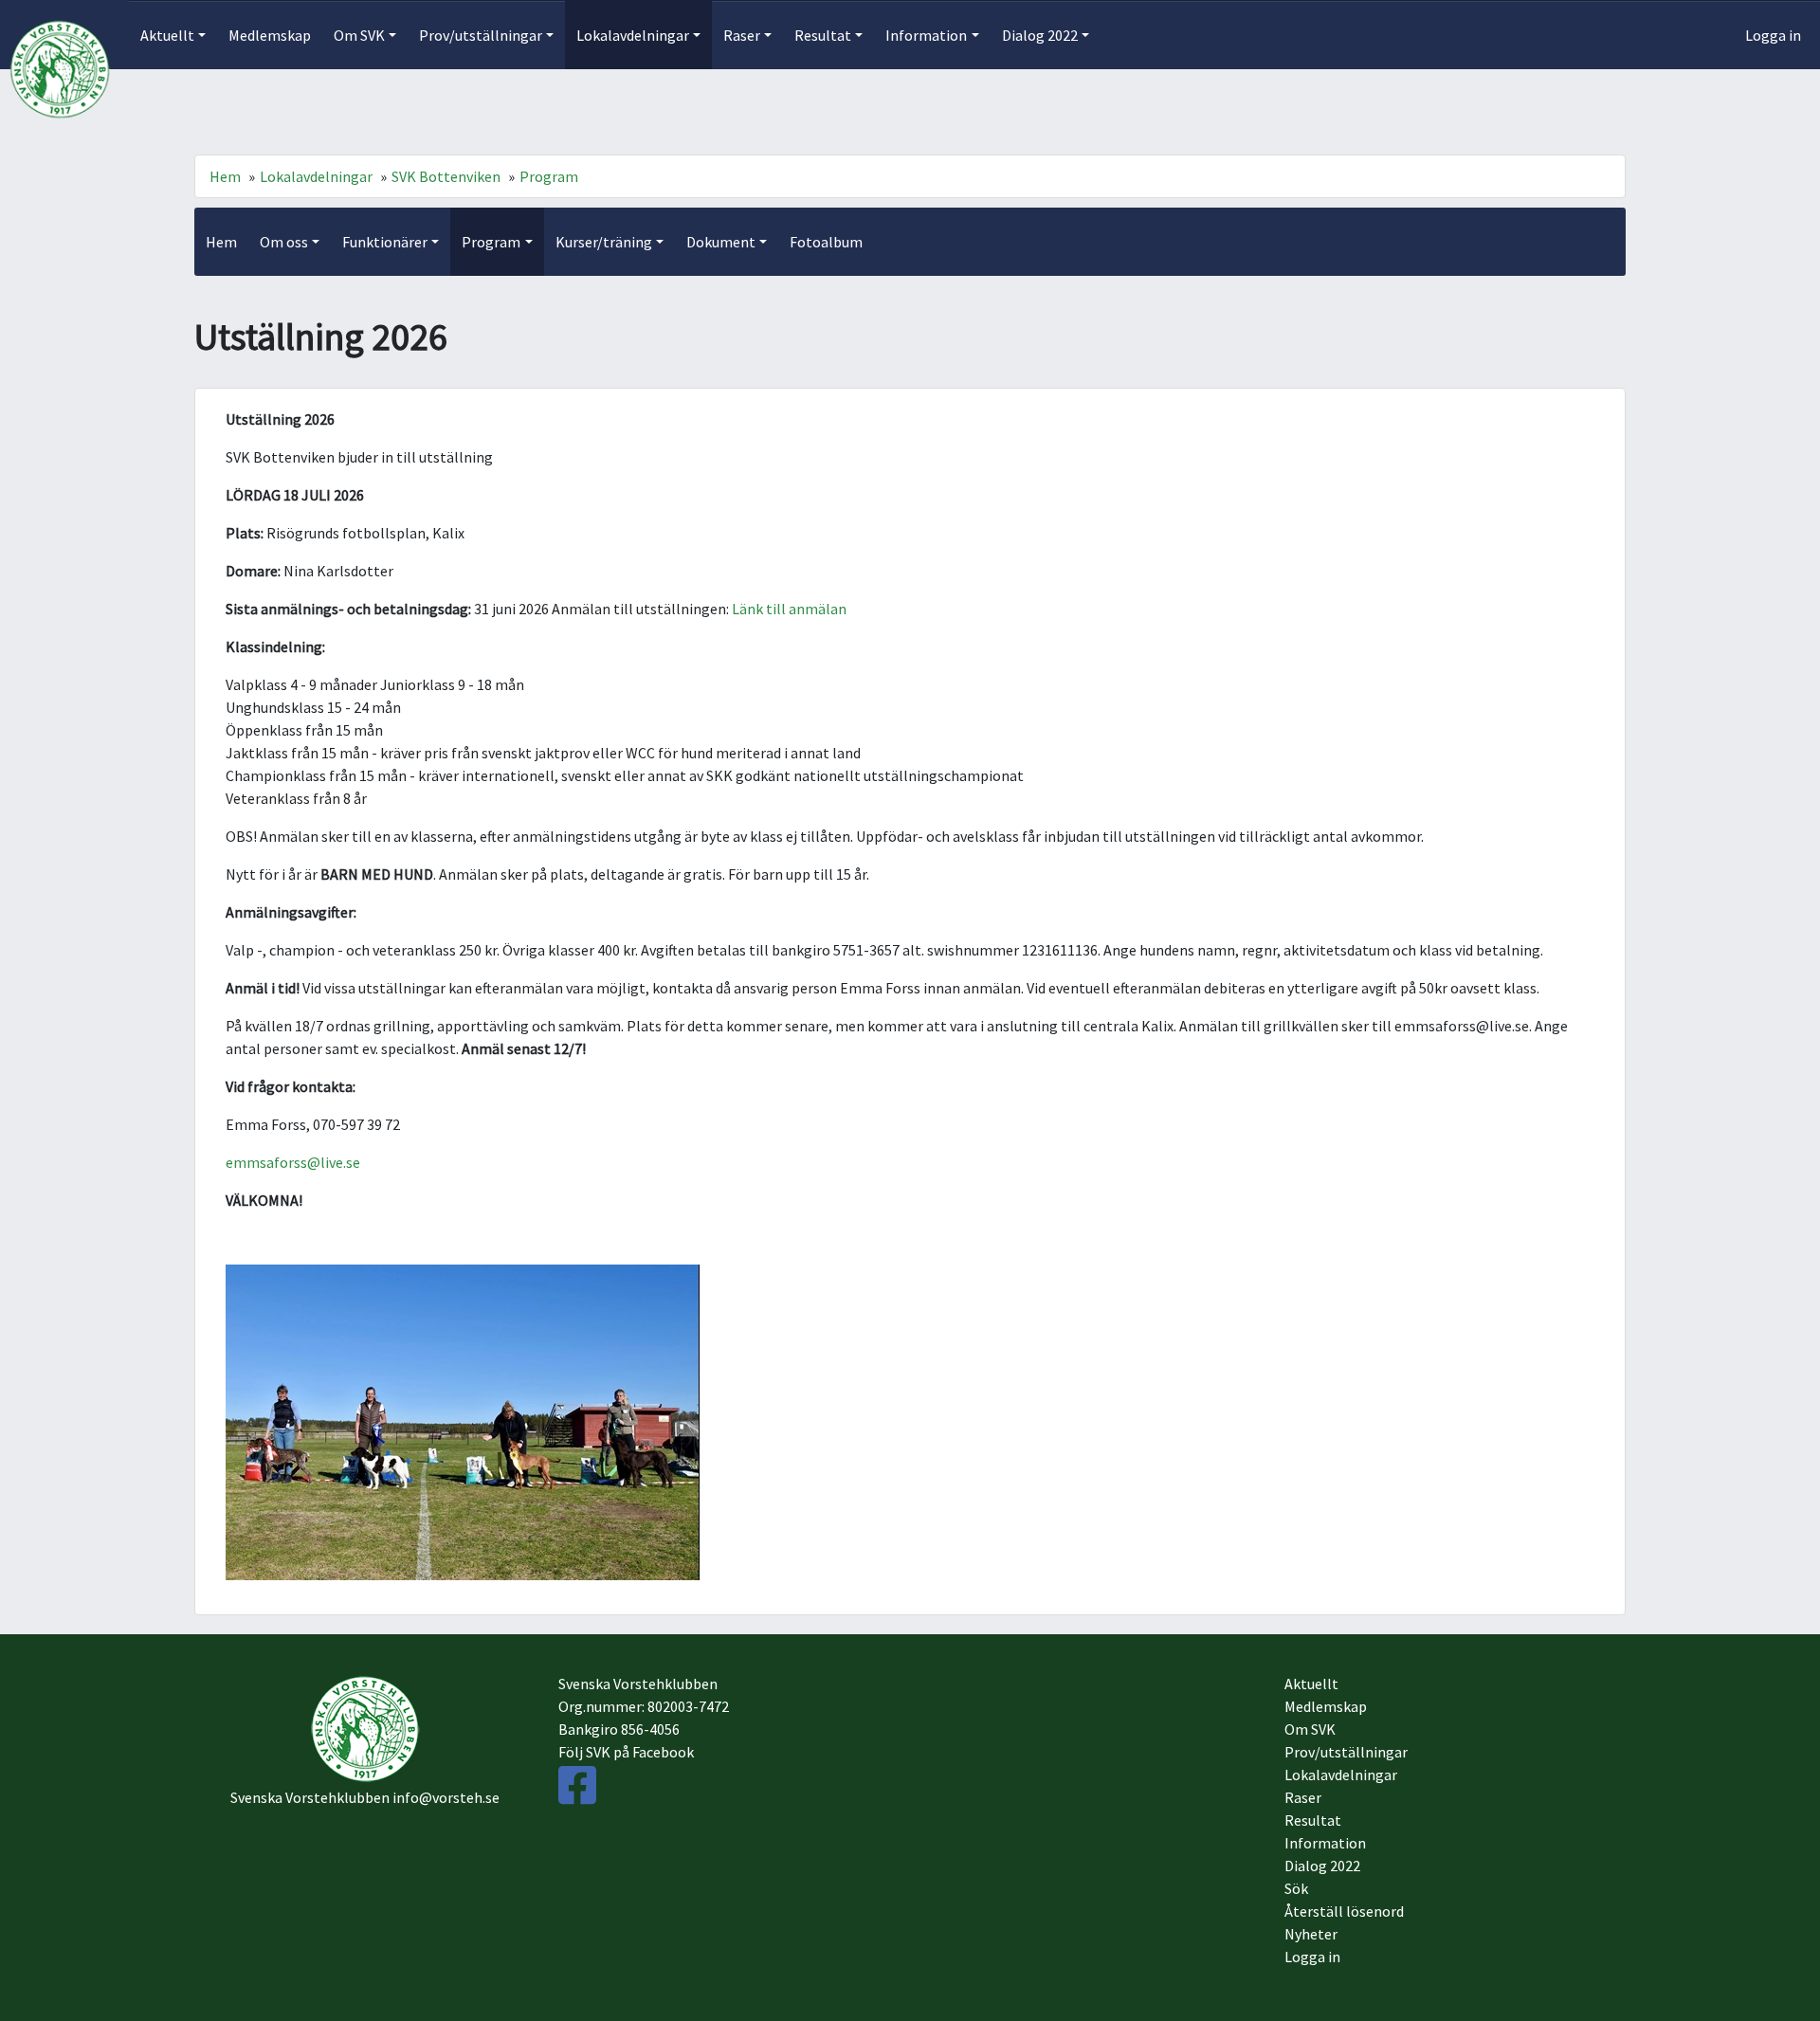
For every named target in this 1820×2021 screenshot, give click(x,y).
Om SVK (1310, 1729)
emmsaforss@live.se (293, 1162)
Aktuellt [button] (167, 35)
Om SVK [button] (359, 35)
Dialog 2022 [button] (1040, 35)
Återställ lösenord (1344, 1911)
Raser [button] (742, 35)
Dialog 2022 (1322, 1866)
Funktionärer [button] (385, 242)
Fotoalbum (826, 242)
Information (1325, 1843)
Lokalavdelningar (316, 176)
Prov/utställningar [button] (481, 35)
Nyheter (1311, 1934)
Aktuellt (1311, 1684)
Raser (1303, 1797)
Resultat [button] (823, 35)
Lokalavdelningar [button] (633, 35)
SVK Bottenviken (446, 176)
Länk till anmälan (789, 609)
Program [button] (491, 242)
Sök (1296, 1888)
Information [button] (926, 35)
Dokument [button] (721, 242)
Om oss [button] (284, 242)
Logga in (1773, 35)
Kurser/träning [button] (604, 242)
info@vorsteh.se (446, 1797)
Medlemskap (270, 35)
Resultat (1313, 1820)
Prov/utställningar (1346, 1752)
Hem (225, 176)
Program (549, 176)
